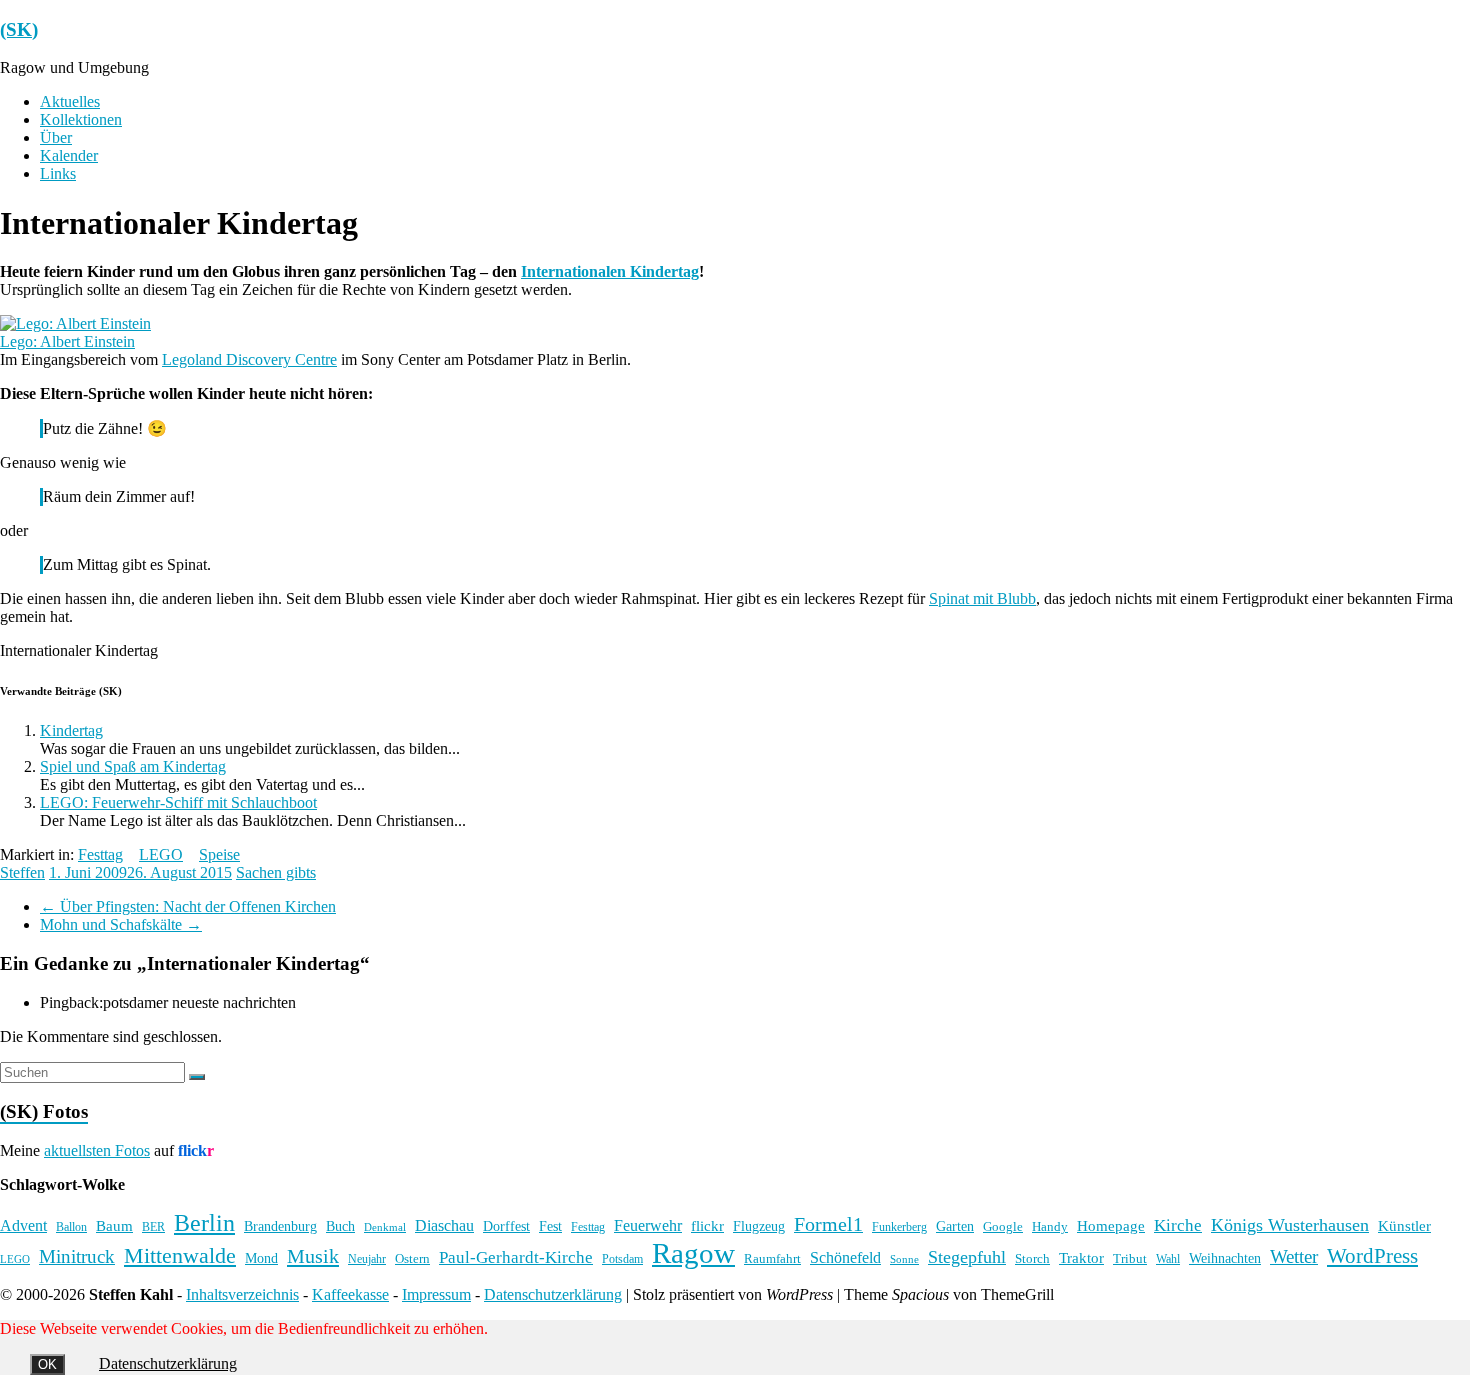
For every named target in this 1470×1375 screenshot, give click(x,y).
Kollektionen (81, 119)
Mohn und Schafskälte (121, 924)
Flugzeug (759, 1226)
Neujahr (367, 1259)
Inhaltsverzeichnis (242, 1294)
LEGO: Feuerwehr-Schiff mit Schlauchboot (178, 802)
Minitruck (77, 1256)
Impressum (436, 1294)
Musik (313, 1256)
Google (1003, 1227)
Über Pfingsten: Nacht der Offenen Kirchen (188, 906)
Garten (955, 1226)
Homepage (1111, 1226)
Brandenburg (280, 1226)
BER (153, 1227)
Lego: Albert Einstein (67, 341)
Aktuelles (70, 101)
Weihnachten (1225, 1258)
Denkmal (385, 1227)
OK (47, 1364)
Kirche (1178, 1225)
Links (58, 173)
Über (56, 137)
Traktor (1081, 1258)
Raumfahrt (772, 1258)
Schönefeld (845, 1257)
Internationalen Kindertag (610, 271)
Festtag (100, 854)
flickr (707, 1225)
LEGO (161, 854)
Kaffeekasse (350, 1294)
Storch (1032, 1258)
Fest (550, 1226)
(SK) (19, 29)
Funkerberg (899, 1227)
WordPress (1372, 1256)
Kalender (69, 155)
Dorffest (506, 1226)
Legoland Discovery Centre (249, 359)
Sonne (904, 1259)
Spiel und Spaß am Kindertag (133, 766)
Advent (23, 1225)
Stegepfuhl (967, 1257)
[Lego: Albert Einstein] (75, 323)
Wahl (1168, 1259)
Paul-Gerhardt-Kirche (516, 1257)
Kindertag (71, 730)
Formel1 (828, 1224)
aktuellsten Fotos (97, 1150)
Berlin (204, 1223)
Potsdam (622, 1259)
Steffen (22, 872)
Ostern (412, 1258)
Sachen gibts (276, 872)
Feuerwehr (648, 1225)
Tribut (1130, 1259)
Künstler (1404, 1226)
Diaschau (444, 1225)
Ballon (71, 1227)
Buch (340, 1226)
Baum (114, 1226)
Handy (1050, 1226)
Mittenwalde (180, 1255)
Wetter (1294, 1256)
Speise (219, 854)
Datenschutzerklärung (553, 1294)
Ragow (693, 1253)
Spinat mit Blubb (982, 598)
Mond (261, 1258)
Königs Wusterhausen (1290, 1225)
